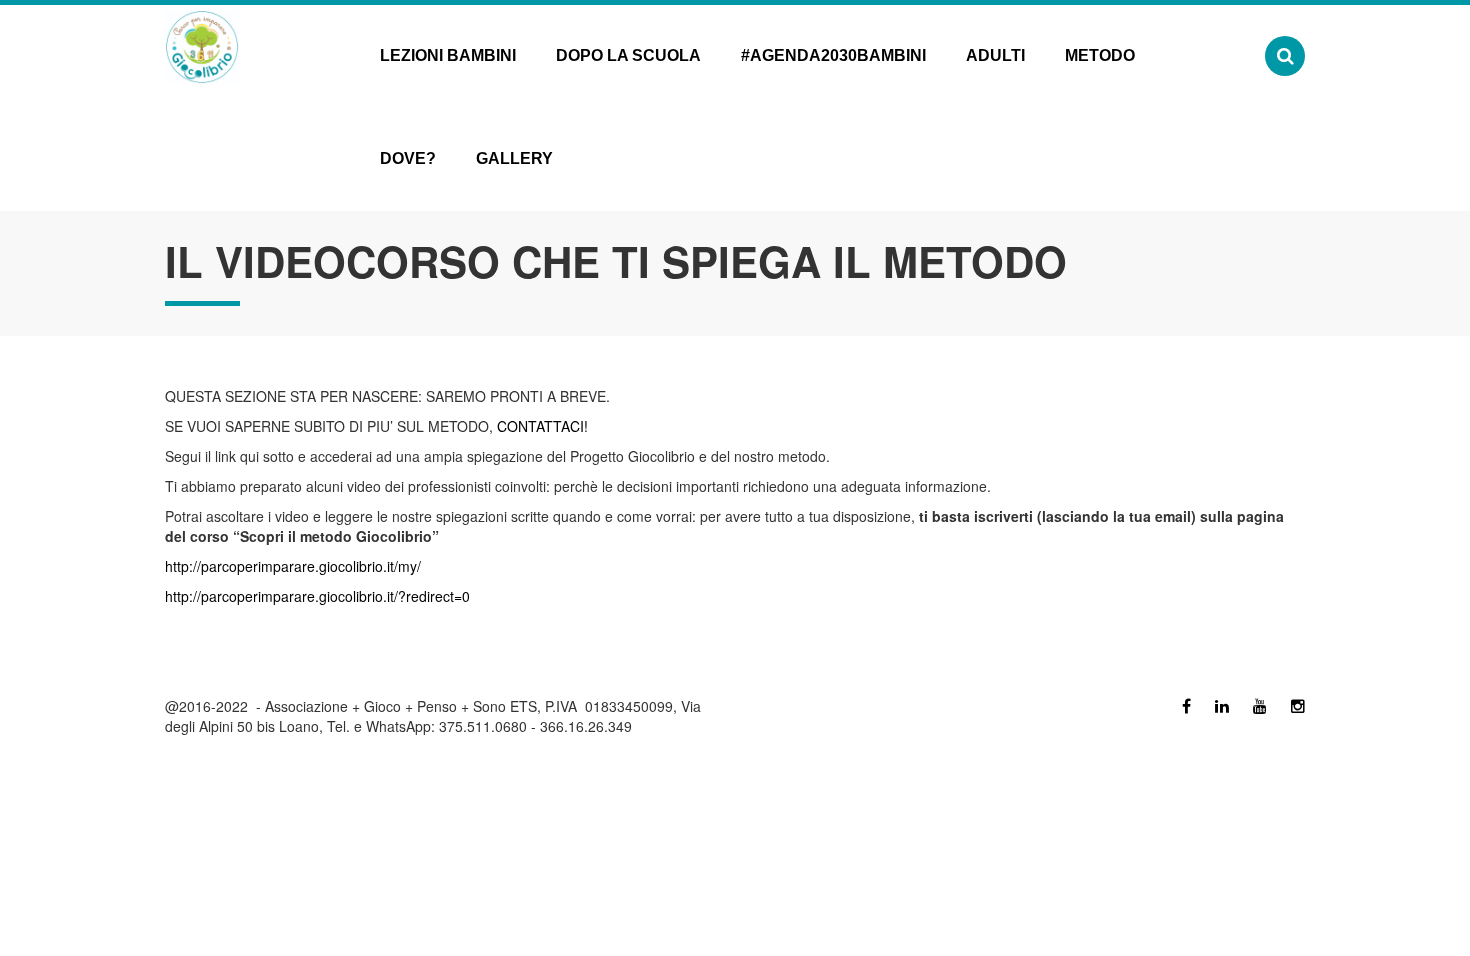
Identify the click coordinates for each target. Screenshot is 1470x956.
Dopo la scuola (628, 55)
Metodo (1100, 55)
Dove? (408, 158)
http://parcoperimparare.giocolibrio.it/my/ (293, 566)
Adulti (995, 55)
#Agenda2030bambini (833, 55)
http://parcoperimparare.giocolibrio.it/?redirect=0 (317, 596)
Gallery (514, 158)
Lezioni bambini (448, 55)
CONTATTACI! (540, 426)
